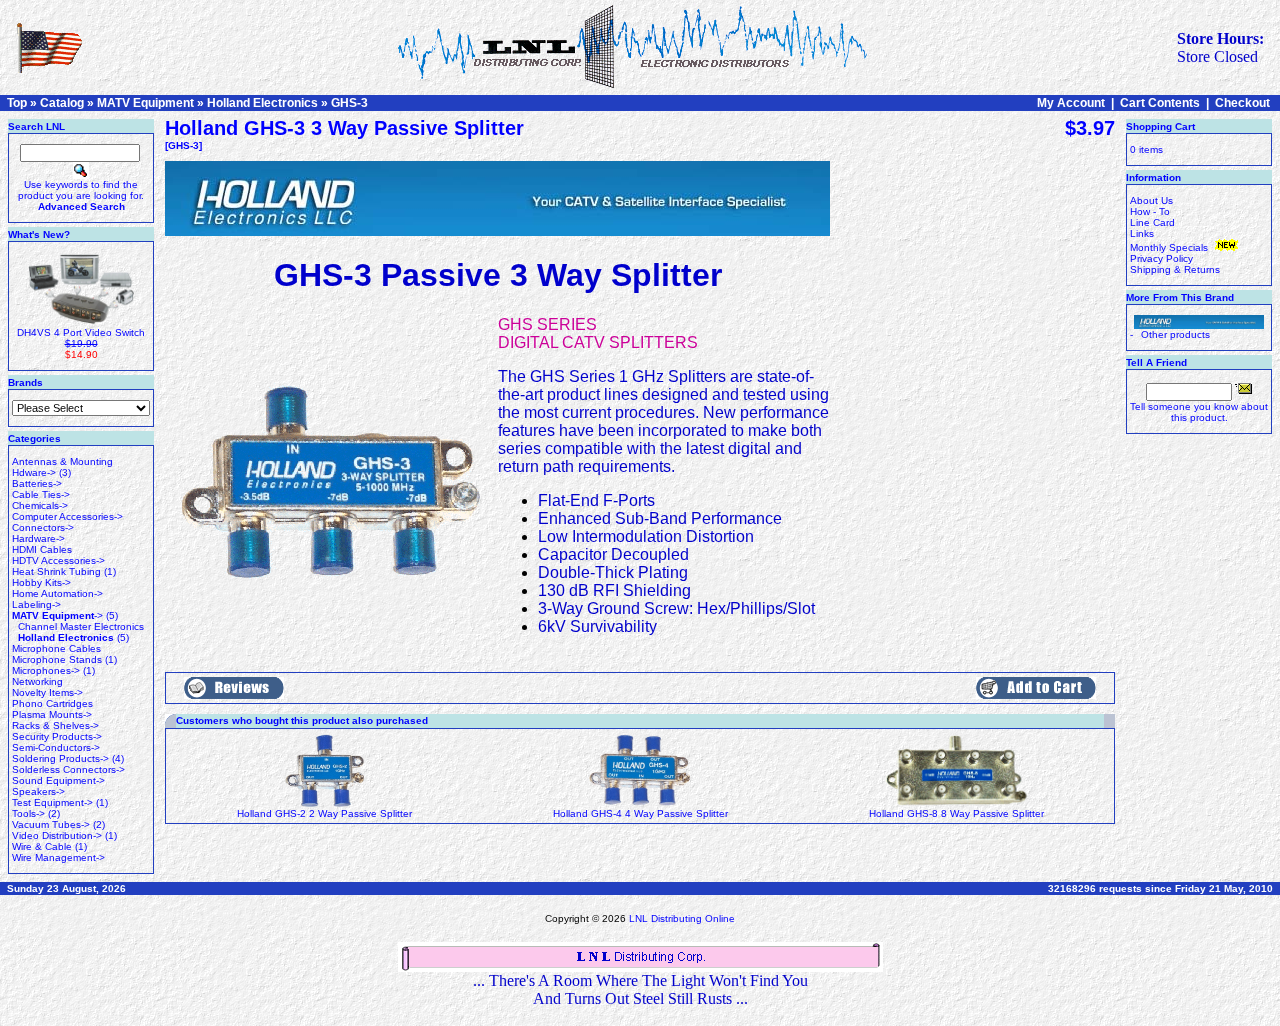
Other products (1175, 334)
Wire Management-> (58, 857)
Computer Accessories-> (67, 516)
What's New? (39, 234)
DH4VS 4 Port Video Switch (81, 332)
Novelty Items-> (47, 692)
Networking (37, 681)
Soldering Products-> (60, 758)
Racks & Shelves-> (55, 725)
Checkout (1242, 103)
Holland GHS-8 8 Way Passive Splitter (956, 813)
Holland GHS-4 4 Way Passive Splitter (640, 813)
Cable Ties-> (41, 494)
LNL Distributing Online (682, 918)
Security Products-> (57, 736)
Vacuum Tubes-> (51, 824)
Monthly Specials (1170, 247)
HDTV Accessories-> (58, 560)
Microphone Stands (57, 659)
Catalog (62, 103)
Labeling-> (36, 604)
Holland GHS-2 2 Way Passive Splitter (324, 813)
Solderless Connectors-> (68, 769)
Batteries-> (37, 483)
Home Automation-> (57, 593)
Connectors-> (43, 527)
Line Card (1152, 222)
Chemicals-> (40, 505)
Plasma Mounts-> (52, 714)
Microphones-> (46, 670)
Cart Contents (1160, 103)
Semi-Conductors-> (56, 747)
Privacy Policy (1161, 258)
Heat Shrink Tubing (56, 571)
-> (57, 615)
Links (1142, 233)
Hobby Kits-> (41, 582)
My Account (1071, 103)
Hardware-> (38, 538)
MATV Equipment (145, 103)
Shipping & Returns (1175, 269)
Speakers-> (38, 791)
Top (17, 103)
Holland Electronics (262, 103)
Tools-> (28, 813)
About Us (1151, 200)
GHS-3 (349, 103)
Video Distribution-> (57, 835)
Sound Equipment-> (58, 780)
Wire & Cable (42, 846)
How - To (1150, 211)
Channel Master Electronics (81, 626)
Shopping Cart (1160, 126)
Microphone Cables (56, 648)
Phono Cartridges (52, 703)
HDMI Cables (42, 549)
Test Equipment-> (52, 802)
